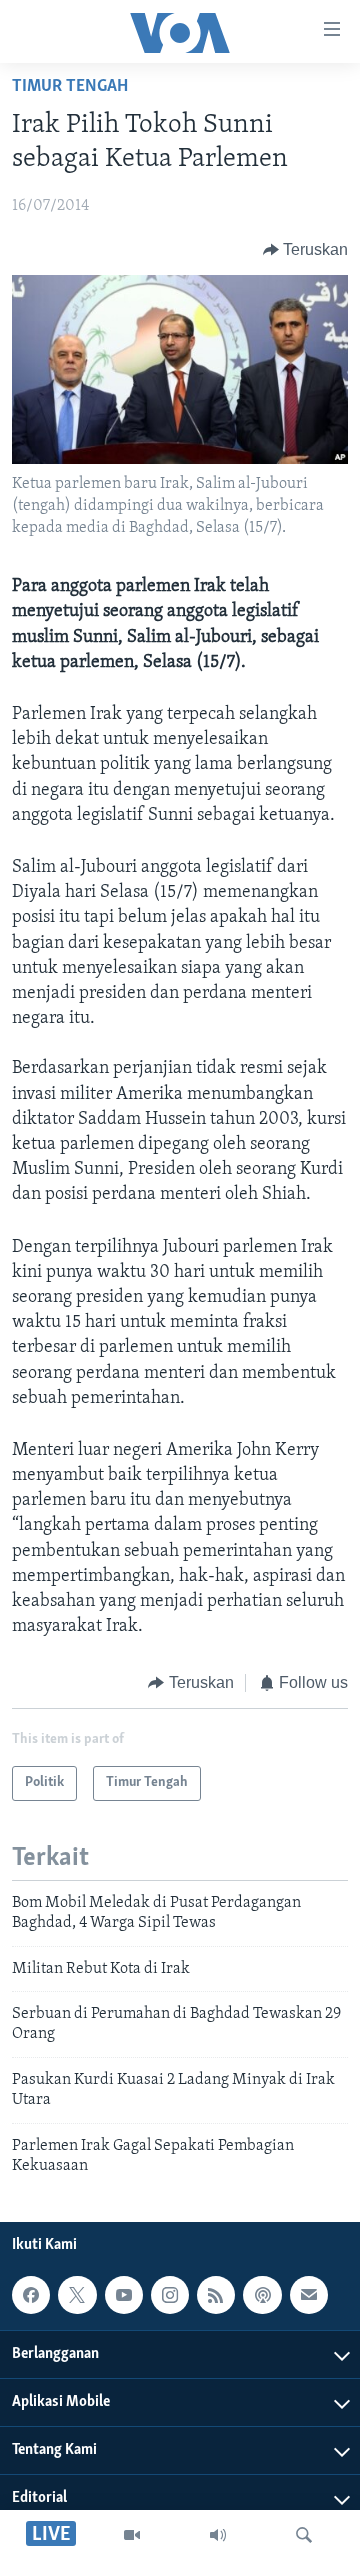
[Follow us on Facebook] (31, 2295)
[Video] (132, 2535)
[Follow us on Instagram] (170, 2295)
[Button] (306, 250)
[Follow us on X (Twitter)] (77, 2295)
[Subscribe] (309, 2295)
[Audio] (218, 2535)
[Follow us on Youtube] (124, 2295)
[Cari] (304, 2535)
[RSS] (216, 2295)
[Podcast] (262, 2295)
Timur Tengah (70, 87)
